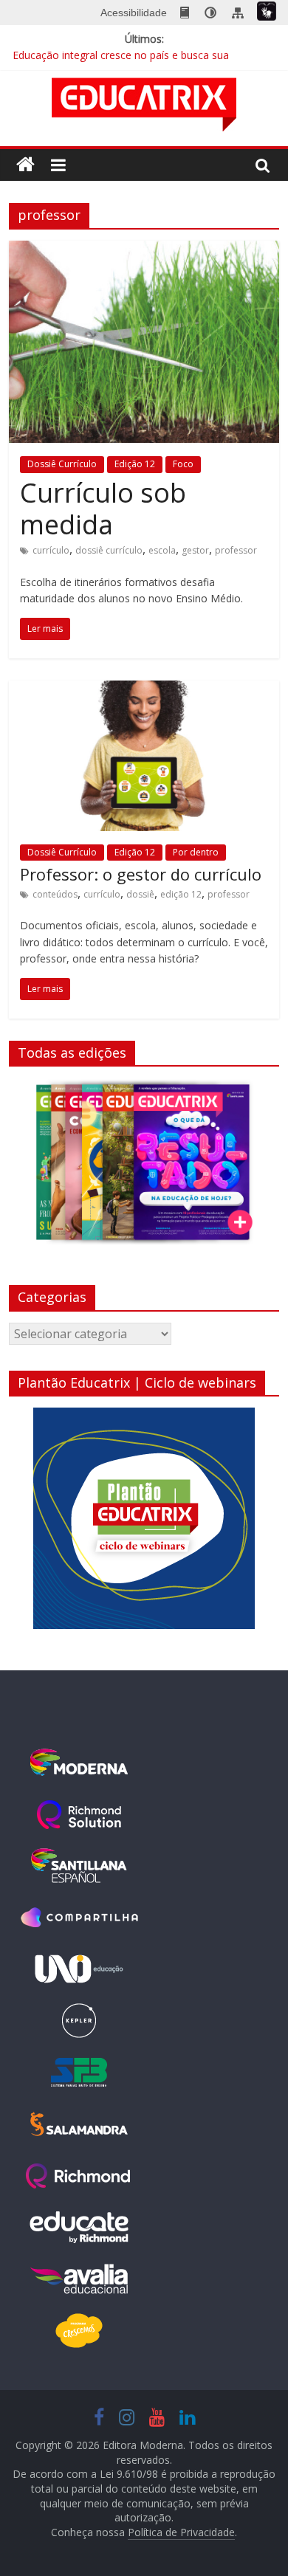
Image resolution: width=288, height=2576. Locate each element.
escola (162, 550)
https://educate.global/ (79, 2228)
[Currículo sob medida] (144, 249)
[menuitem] (185, 13)
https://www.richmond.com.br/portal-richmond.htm (79, 2176)
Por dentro (196, 852)
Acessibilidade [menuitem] (134, 13)
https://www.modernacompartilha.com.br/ (79, 1918)
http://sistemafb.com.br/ (79, 2073)
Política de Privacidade (181, 2532)
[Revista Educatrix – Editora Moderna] (25, 165)
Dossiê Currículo (62, 464)
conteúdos (55, 894)
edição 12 (181, 894)
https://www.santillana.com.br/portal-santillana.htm (79, 1866)
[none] (210, 13)
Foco (183, 464)
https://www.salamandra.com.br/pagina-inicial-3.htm (79, 2124)
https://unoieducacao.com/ (79, 1969)
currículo (51, 550)
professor (236, 550)
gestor (195, 550)
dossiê (140, 894)
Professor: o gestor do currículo (141, 874)
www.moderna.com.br (79, 1763)
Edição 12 (135, 464)
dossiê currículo (109, 550)
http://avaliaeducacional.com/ (79, 2279)
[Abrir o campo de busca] (263, 165)
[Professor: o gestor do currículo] (144, 689)
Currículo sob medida (103, 509)
